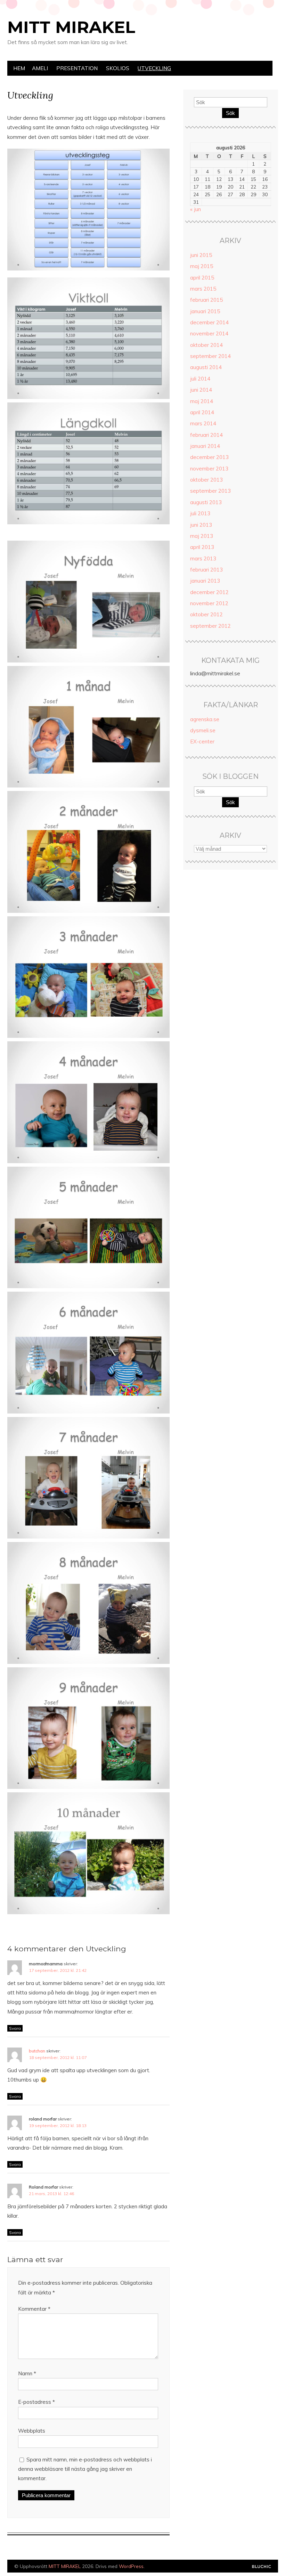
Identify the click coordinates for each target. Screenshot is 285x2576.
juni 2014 (201, 390)
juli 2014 (200, 379)
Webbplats (32, 2431)
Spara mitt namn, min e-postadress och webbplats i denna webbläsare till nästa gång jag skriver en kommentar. (85, 2469)
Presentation (77, 68)
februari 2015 (206, 300)
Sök (230, 113)
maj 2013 (202, 536)
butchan (37, 2051)
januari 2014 (205, 446)
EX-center (202, 741)
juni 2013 (201, 525)
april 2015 (202, 278)
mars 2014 (203, 423)
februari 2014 (206, 435)
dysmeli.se (203, 730)
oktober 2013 (206, 480)
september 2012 (210, 626)
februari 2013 (206, 570)
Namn (27, 2373)
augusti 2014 (206, 367)
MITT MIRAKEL (71, 27)
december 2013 (209, 457)
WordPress (131, 2566)
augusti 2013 (206, 502)
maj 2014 (202, 401)
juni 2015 (201, 255)
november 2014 (209, 334)
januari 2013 (205, 581)
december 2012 (209, 592)
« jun (196, 209)
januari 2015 (205, 311)
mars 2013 (203, 558)
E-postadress (36, 2402)
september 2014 (210, 356)
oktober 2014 (206, 345)
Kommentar (34, 2309)
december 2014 (209, 322)
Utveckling (154, 68)
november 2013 (209, 469)
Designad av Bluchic (262, 2567)
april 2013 (202, 547)
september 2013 (210, 491)
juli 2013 (200, 513)
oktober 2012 (206, 614)
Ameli (40, 68)
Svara (15, 2028)
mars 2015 (203, 289)
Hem (19, 68)
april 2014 (202, 412)
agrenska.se (205, 719)
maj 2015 (202, 266)
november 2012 (209, 603)
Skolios (118, 68)
